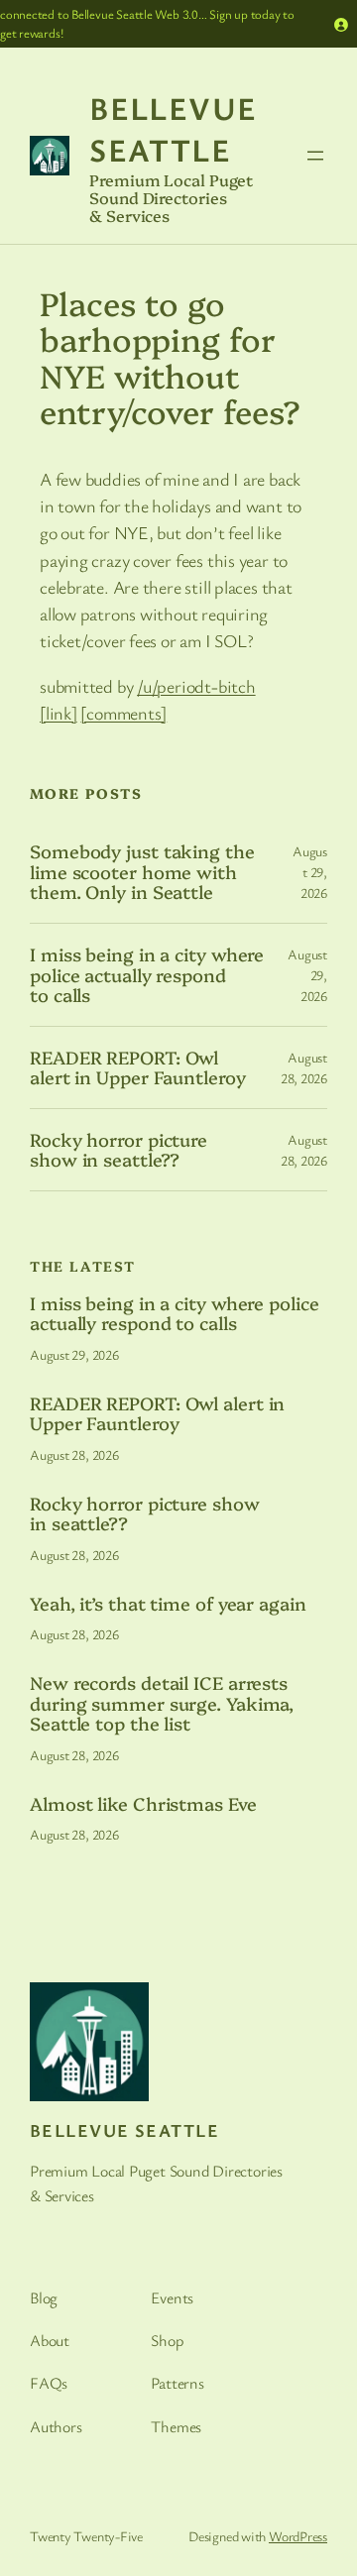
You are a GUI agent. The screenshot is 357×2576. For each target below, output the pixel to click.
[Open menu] (315, 156)
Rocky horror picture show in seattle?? (119, 1150)
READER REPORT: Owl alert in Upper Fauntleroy (138, 1068)
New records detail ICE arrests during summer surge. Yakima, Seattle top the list (162, 1703)
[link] (59, 713)
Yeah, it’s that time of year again (168, 1604)
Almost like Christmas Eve (143, 1804)
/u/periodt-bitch (196, 686)
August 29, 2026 (310, 872)
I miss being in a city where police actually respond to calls (147, 975)
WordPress (298, 2536)
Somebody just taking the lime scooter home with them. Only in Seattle (142, 872)
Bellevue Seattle (174, 128)
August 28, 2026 (74, 1455)
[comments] (123, 713)
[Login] (341, 24)
